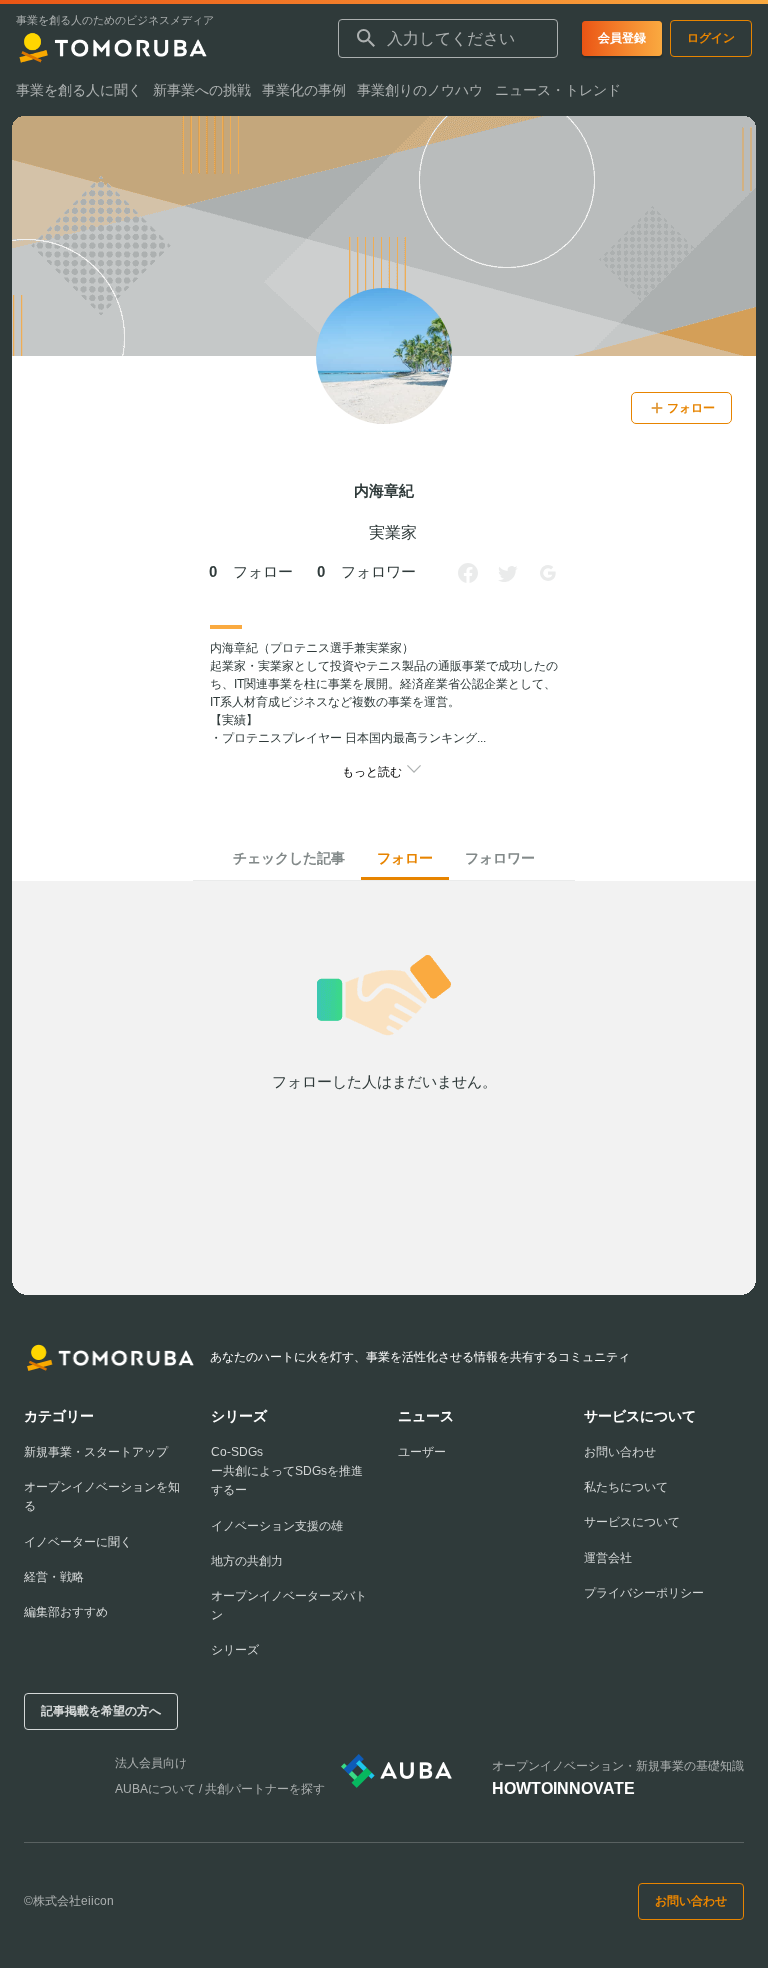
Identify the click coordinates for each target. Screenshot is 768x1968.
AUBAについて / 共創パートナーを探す (220, 1789)
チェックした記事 (289, 858)
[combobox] (448, 39)
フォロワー (500, 858)
